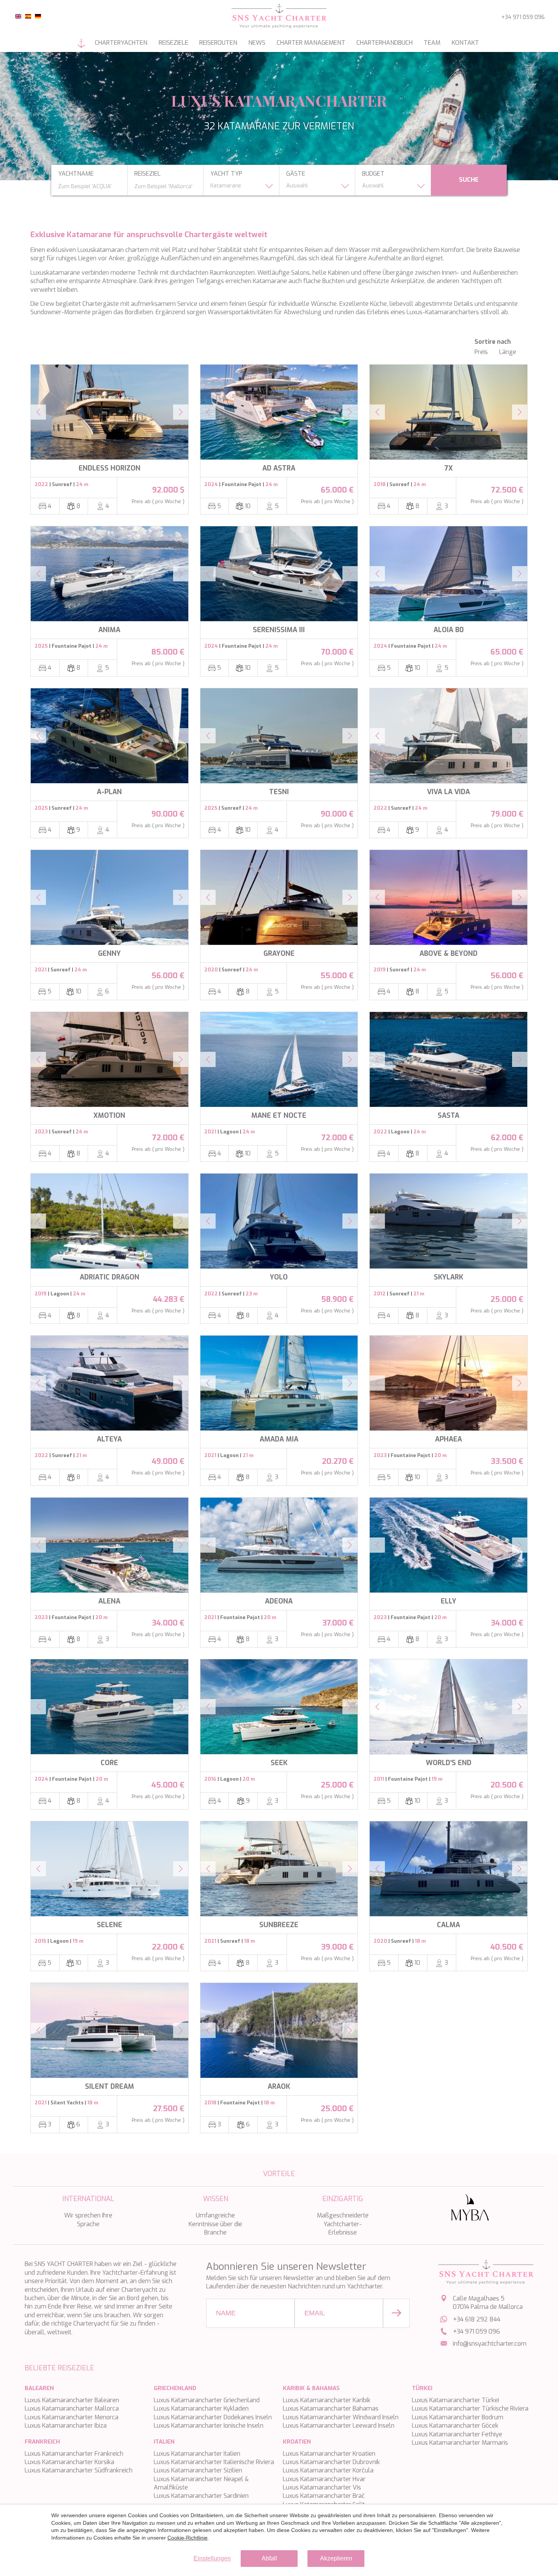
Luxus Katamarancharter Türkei (456, 2400)
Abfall (269, 2558)
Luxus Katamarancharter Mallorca (72, 2408)
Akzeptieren (336, 2558)
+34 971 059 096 (523, 17)
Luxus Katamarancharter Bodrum (458, 2417)
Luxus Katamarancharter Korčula (328, 2470)
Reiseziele (173, 43)
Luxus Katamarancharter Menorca (72, 2417)
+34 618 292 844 (477, 2319)
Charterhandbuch (385, 43)
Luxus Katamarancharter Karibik (327, 2400)
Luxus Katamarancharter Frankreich (74, 2454)
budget (373, 174)
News (257, 43)
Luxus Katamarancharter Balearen (72, 2400)
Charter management (311, 43)
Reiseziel (147, 174)
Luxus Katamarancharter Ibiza (66, 2426)
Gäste (296, 174)
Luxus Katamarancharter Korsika (69, 2462)
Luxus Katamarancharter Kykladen (201, 2408)
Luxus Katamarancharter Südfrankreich (79, 2470)
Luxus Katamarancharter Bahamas (331, 2408)
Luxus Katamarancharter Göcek (455, 2426)
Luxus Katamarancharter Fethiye (457, 2434)
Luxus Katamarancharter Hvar (324, 2479)
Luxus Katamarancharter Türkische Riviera (470, 2408)
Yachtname (76, 174)
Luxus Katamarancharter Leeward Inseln (339, 2426)
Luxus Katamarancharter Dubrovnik (331, 2462)
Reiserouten (218, 43)
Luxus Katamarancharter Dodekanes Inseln (213, 2417)
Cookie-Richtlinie (188, 2538)
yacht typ (226, 174)
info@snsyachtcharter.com (490, 2344)
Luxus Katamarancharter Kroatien (329, 2454)
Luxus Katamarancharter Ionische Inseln (209, 2426)
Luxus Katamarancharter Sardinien (201, 2496)
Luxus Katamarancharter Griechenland (207, 2400)
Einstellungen (212, 2558)
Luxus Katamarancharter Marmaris (460, 2443)
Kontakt (465, 43)
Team (432, 43)
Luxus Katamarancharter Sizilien (198, 2470)
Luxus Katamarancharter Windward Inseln (341, 2417)
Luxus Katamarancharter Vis (322, 2487)
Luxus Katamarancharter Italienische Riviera (214, 2462)
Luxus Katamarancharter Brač (324, 2496)
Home (82, 43)
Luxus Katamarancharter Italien (197, 2454)
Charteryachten (121, 43)
